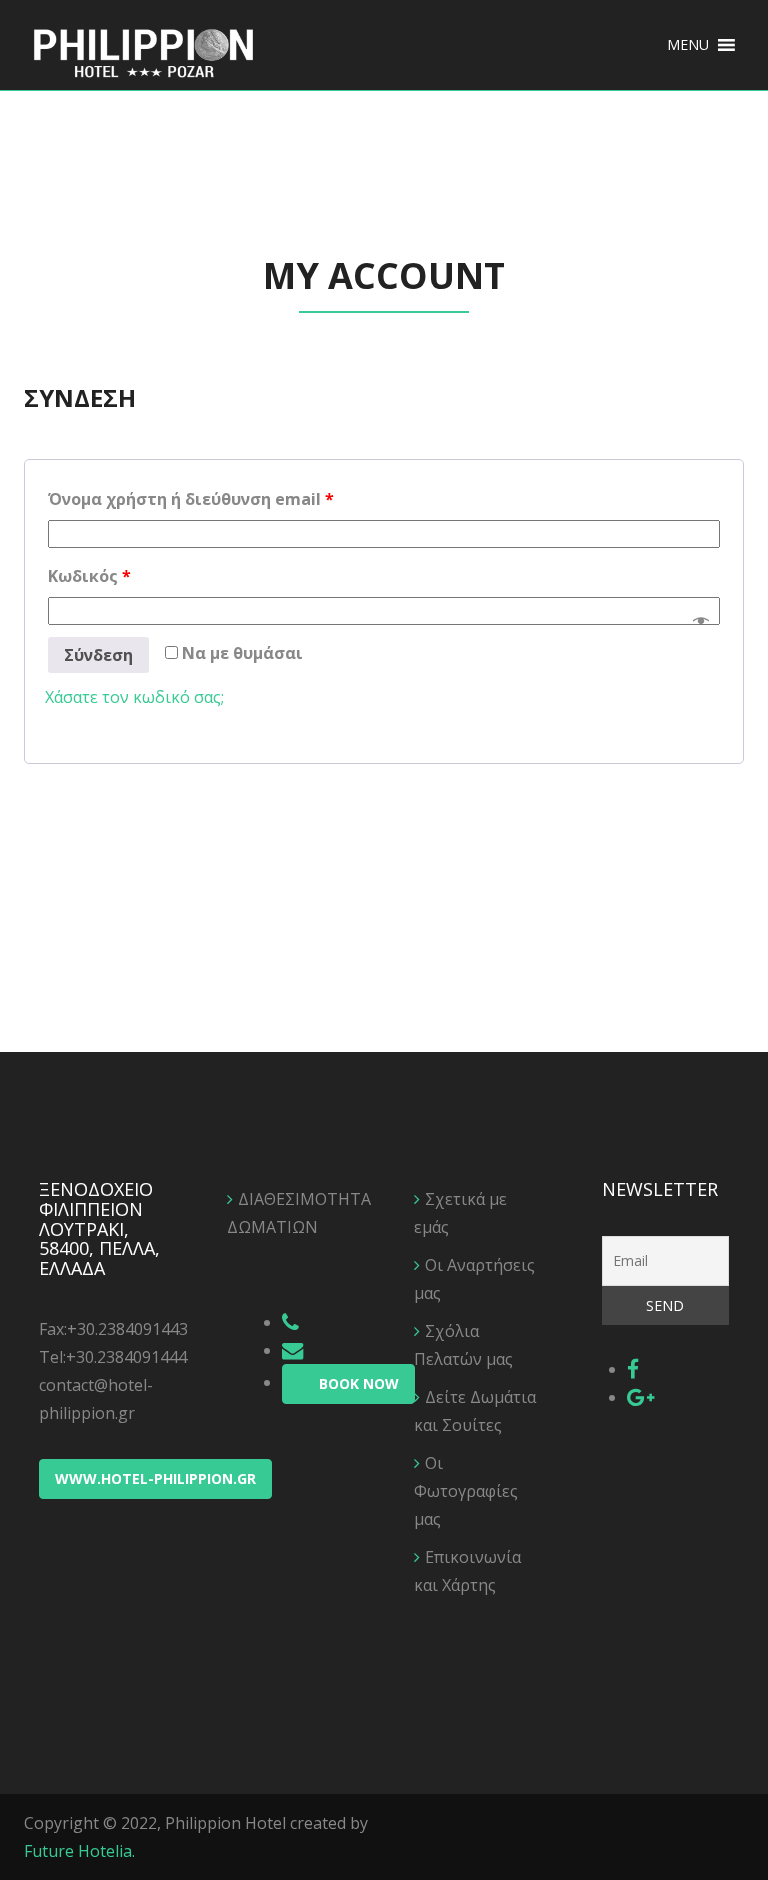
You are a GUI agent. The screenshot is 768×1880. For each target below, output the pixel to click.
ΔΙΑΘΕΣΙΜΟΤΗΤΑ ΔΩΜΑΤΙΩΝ (291, 1213)
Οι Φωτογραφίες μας (466, 1491)
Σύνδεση (98, 655)
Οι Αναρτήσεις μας (474, 1279)
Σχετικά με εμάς (460, 1213)
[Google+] (640, 1397)
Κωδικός (89, 576)
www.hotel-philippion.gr (155, 1478)
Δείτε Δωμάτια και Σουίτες (475, 1411)
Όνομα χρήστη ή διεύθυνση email (191, 499)
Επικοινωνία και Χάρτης (467, 1571)
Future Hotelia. (79, 1851)
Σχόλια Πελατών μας (463, 1345)
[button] (688, 45)
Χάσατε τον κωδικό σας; (134, 697)
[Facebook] (633, 1369)
